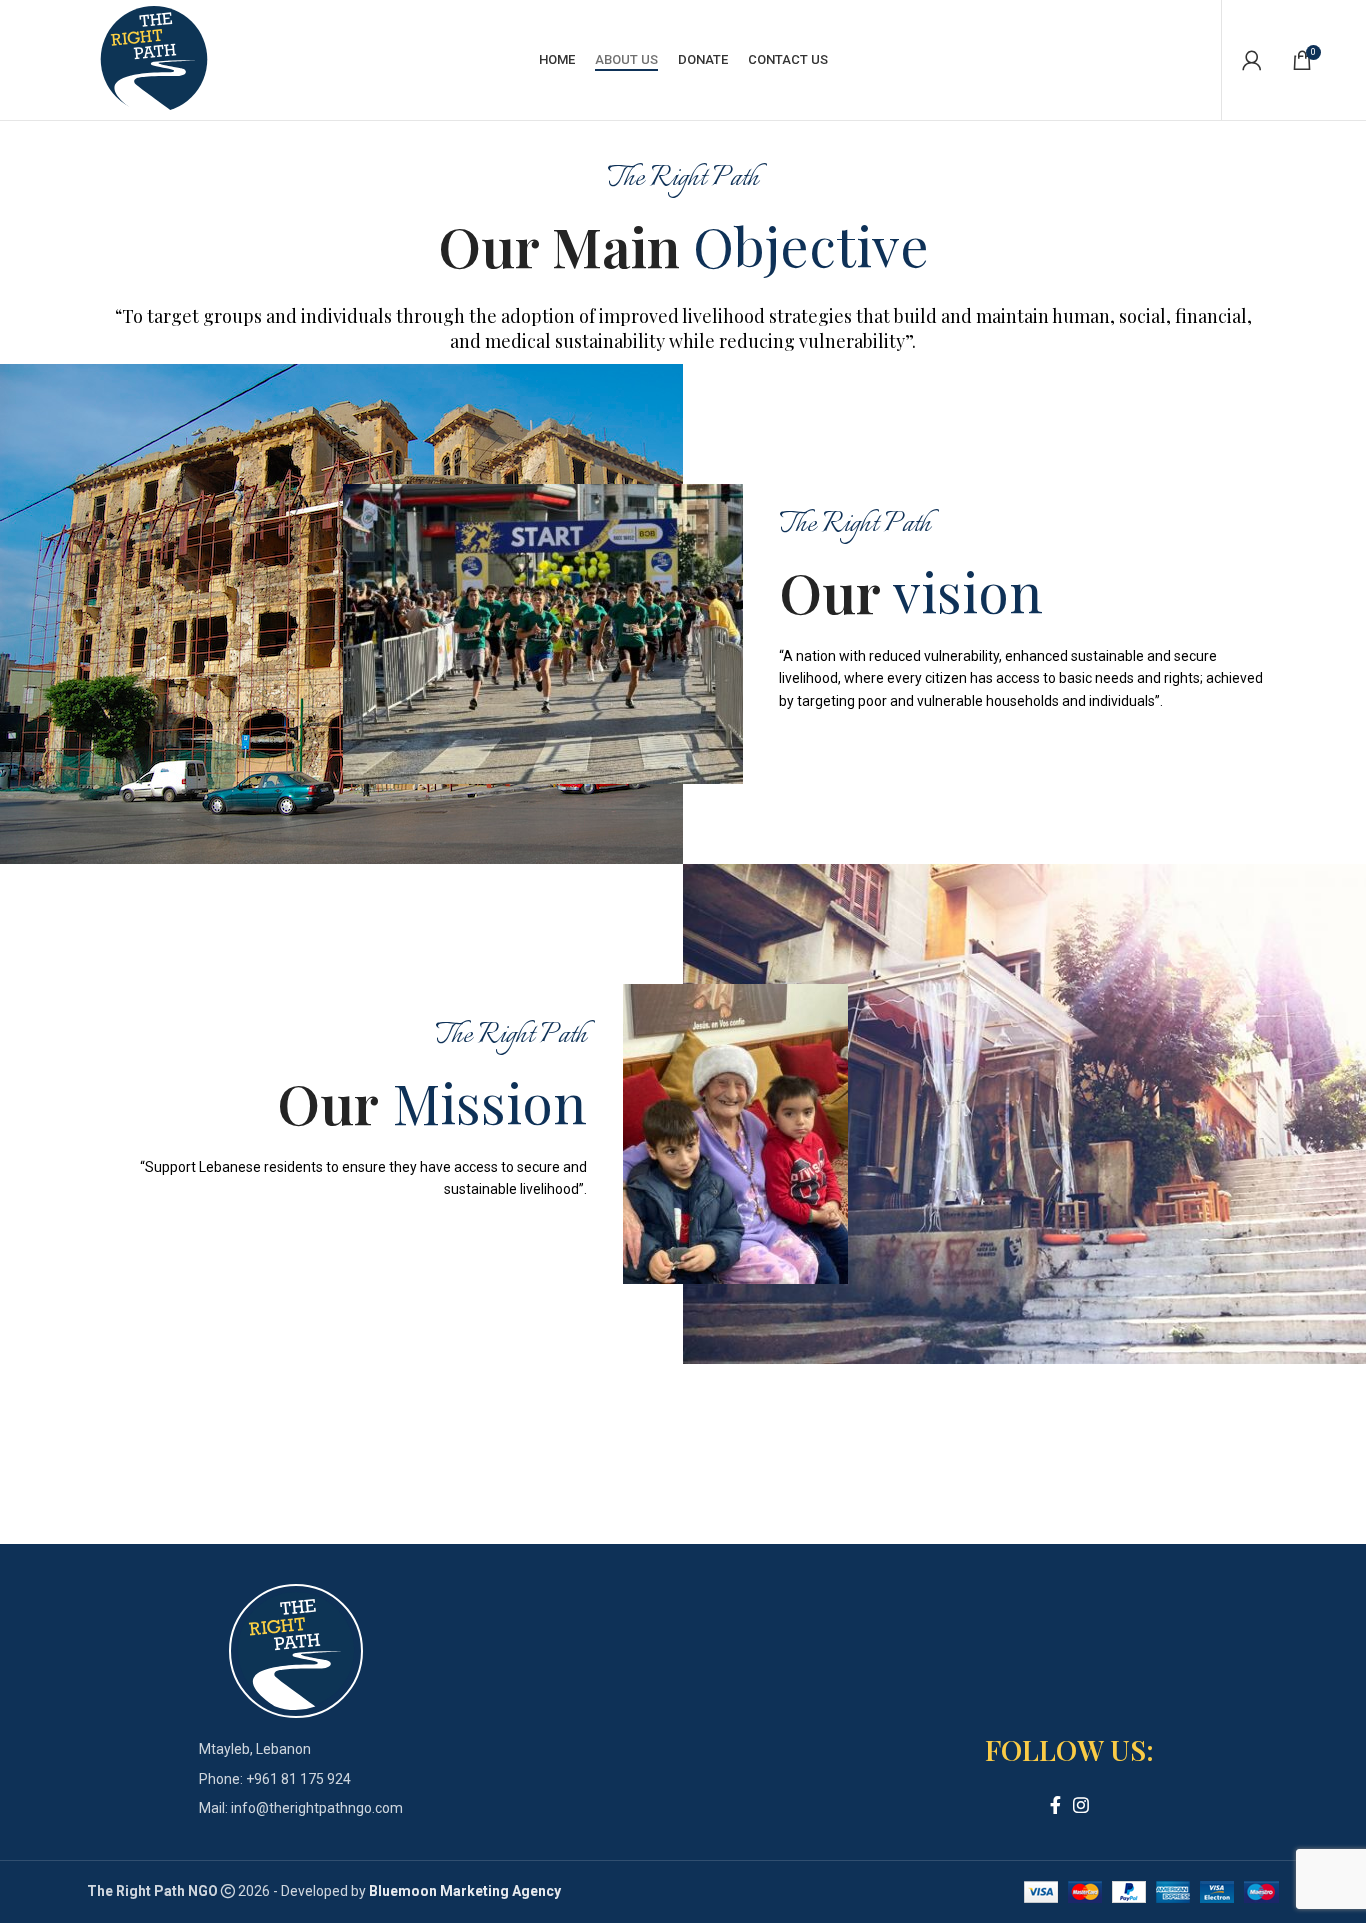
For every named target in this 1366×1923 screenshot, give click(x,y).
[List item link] (296, 1779)
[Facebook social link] (1055, 1805)
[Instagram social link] (1081, 1805)
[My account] (1252, 60)
